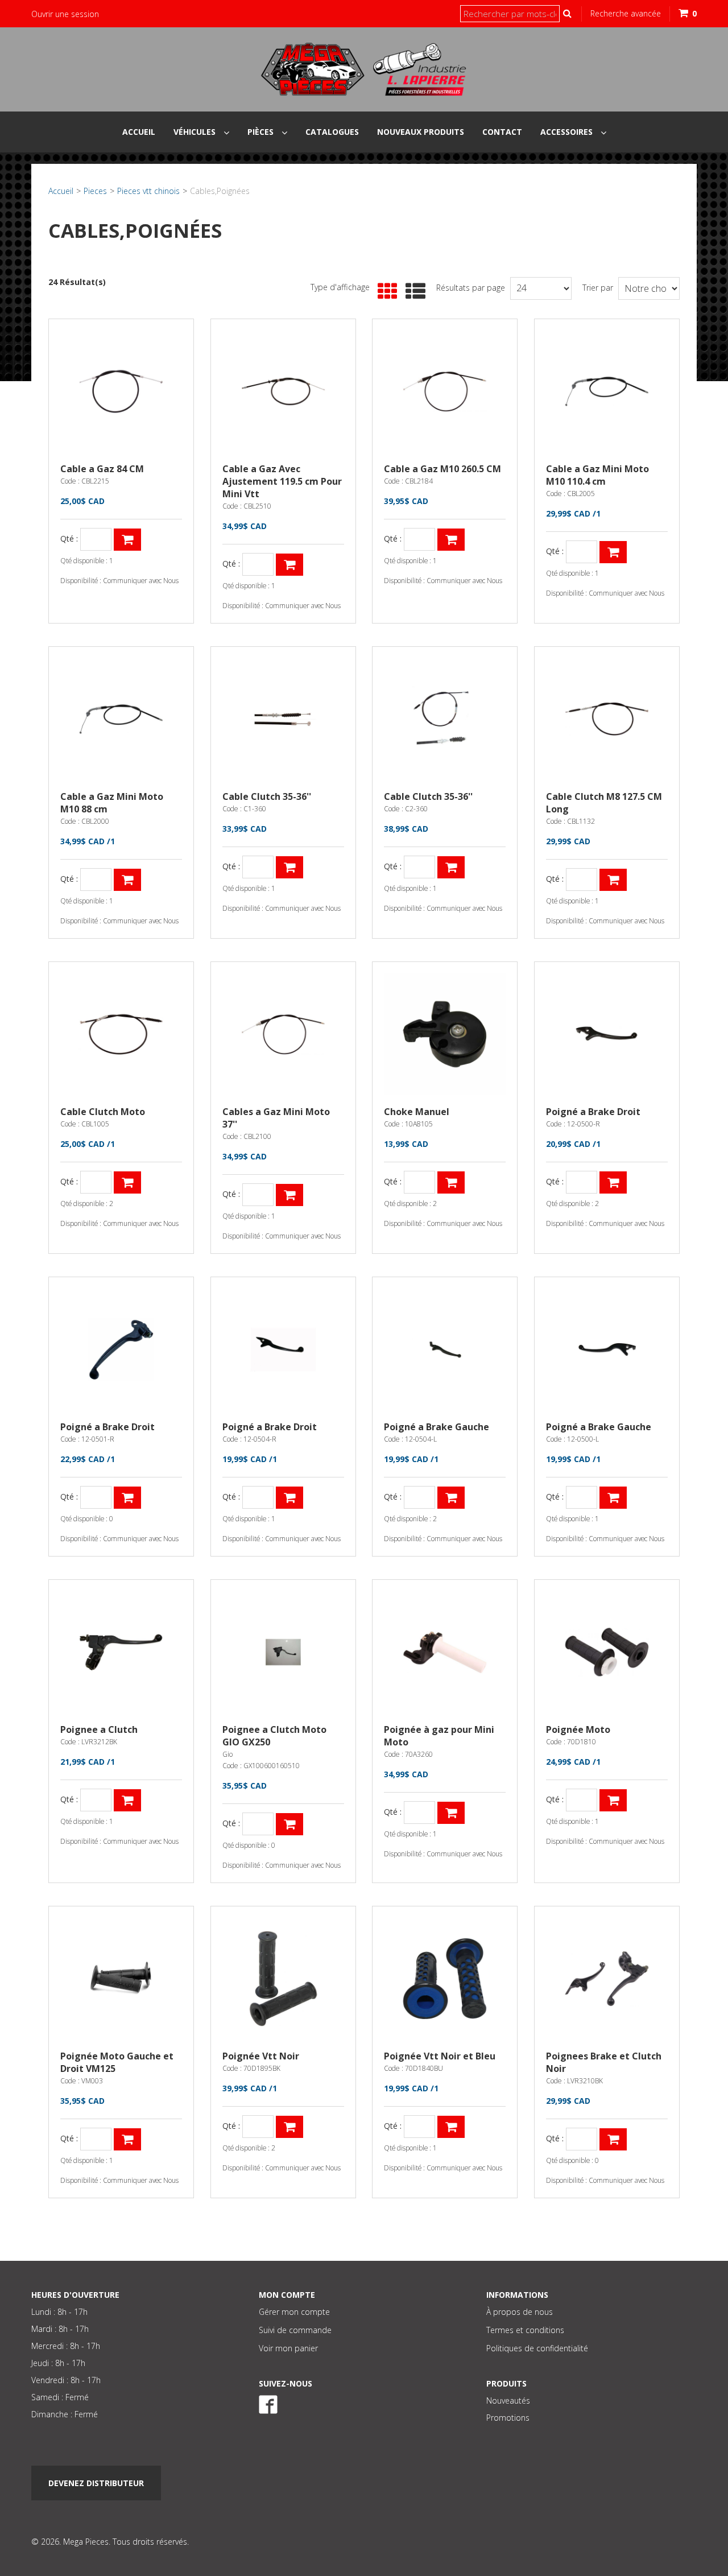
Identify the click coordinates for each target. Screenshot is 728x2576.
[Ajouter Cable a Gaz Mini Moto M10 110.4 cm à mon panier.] (613, 552)
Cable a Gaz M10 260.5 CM (442, 469)
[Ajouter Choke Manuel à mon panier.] (451, 1182)
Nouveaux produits (421, 132)
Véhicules (196, 132)
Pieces (95, 191)
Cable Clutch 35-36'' (267, 796)
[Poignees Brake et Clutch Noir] (607, 1979)
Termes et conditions (525, 2330)
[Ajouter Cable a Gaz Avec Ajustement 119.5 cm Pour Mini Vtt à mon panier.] (289, 565)
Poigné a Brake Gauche (437, 1427)
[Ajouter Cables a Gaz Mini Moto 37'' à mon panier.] (289, 1195)
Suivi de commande (295, 2330)
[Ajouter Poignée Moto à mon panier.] (613, 1800)
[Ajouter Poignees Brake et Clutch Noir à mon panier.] (613, 2139)
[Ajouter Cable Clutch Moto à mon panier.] (127, 1182)
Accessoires (568, 132)
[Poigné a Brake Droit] (607, 1034)
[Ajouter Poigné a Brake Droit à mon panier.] (613, 1182)
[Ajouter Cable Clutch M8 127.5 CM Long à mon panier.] (613, 880)
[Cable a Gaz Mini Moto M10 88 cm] (121, 719)
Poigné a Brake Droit (593, 1112)
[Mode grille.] (385, 292)
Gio (227, 1754)
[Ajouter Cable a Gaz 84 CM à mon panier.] (127, 540)
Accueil (139, 132)
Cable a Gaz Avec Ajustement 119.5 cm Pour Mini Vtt (282, 481)
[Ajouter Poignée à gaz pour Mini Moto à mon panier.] (451, 1813)
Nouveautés (508, 2400)
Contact (502, 132)
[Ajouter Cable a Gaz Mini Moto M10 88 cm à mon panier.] (127, 880)
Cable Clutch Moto (103, 1112)
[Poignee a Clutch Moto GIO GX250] (283, 1652)
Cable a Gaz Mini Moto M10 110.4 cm (597, 475)
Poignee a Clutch (99, 1729)
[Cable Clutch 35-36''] (283, 719)
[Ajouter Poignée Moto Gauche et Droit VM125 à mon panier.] (127, 2139)
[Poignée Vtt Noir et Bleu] (445, 1979)
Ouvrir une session (65, 14)
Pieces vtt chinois (148, 191)
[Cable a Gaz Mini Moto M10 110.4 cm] (607, 391)
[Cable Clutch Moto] (121, 1034)
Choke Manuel (417, 1112)
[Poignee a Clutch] (121, 1652)
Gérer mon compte (294, 2312)
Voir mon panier (288, 2348)
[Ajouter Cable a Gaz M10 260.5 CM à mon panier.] (451, 540)
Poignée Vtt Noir (261, 2056)
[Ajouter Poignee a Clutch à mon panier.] (127, 1800)
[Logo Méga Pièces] (364, 69)
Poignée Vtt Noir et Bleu (440, 2056)
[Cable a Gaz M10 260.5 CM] (445, 391)
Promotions (508, 2418)
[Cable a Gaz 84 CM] (121, 391)
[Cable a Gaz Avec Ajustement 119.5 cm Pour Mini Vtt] (283, 391)
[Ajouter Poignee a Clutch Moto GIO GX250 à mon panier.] (289, 1824)
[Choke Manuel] (445, 1034)
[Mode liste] (413, 292)
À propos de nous (520, 2312)
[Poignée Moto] (607, 1652)
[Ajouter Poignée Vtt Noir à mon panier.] (289, 2127)
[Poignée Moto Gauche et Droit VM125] (121, 1979)
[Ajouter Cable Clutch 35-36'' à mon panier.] (289, 867)
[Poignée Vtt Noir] (283, 1979)
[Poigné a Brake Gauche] (445, 1349)
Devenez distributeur (96, 2483)
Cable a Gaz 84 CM (102, 469)
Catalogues (332, 132)
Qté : (69, 539)
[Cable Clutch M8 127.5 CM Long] (607, 719)
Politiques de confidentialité (537, 2348)
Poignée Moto (578, 1729)
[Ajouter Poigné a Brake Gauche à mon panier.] (451, 1498)
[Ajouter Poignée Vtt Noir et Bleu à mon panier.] (451, 2127)
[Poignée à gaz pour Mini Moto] (445, 1652)
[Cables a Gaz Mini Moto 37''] (283, 1034)
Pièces (262, 132)
